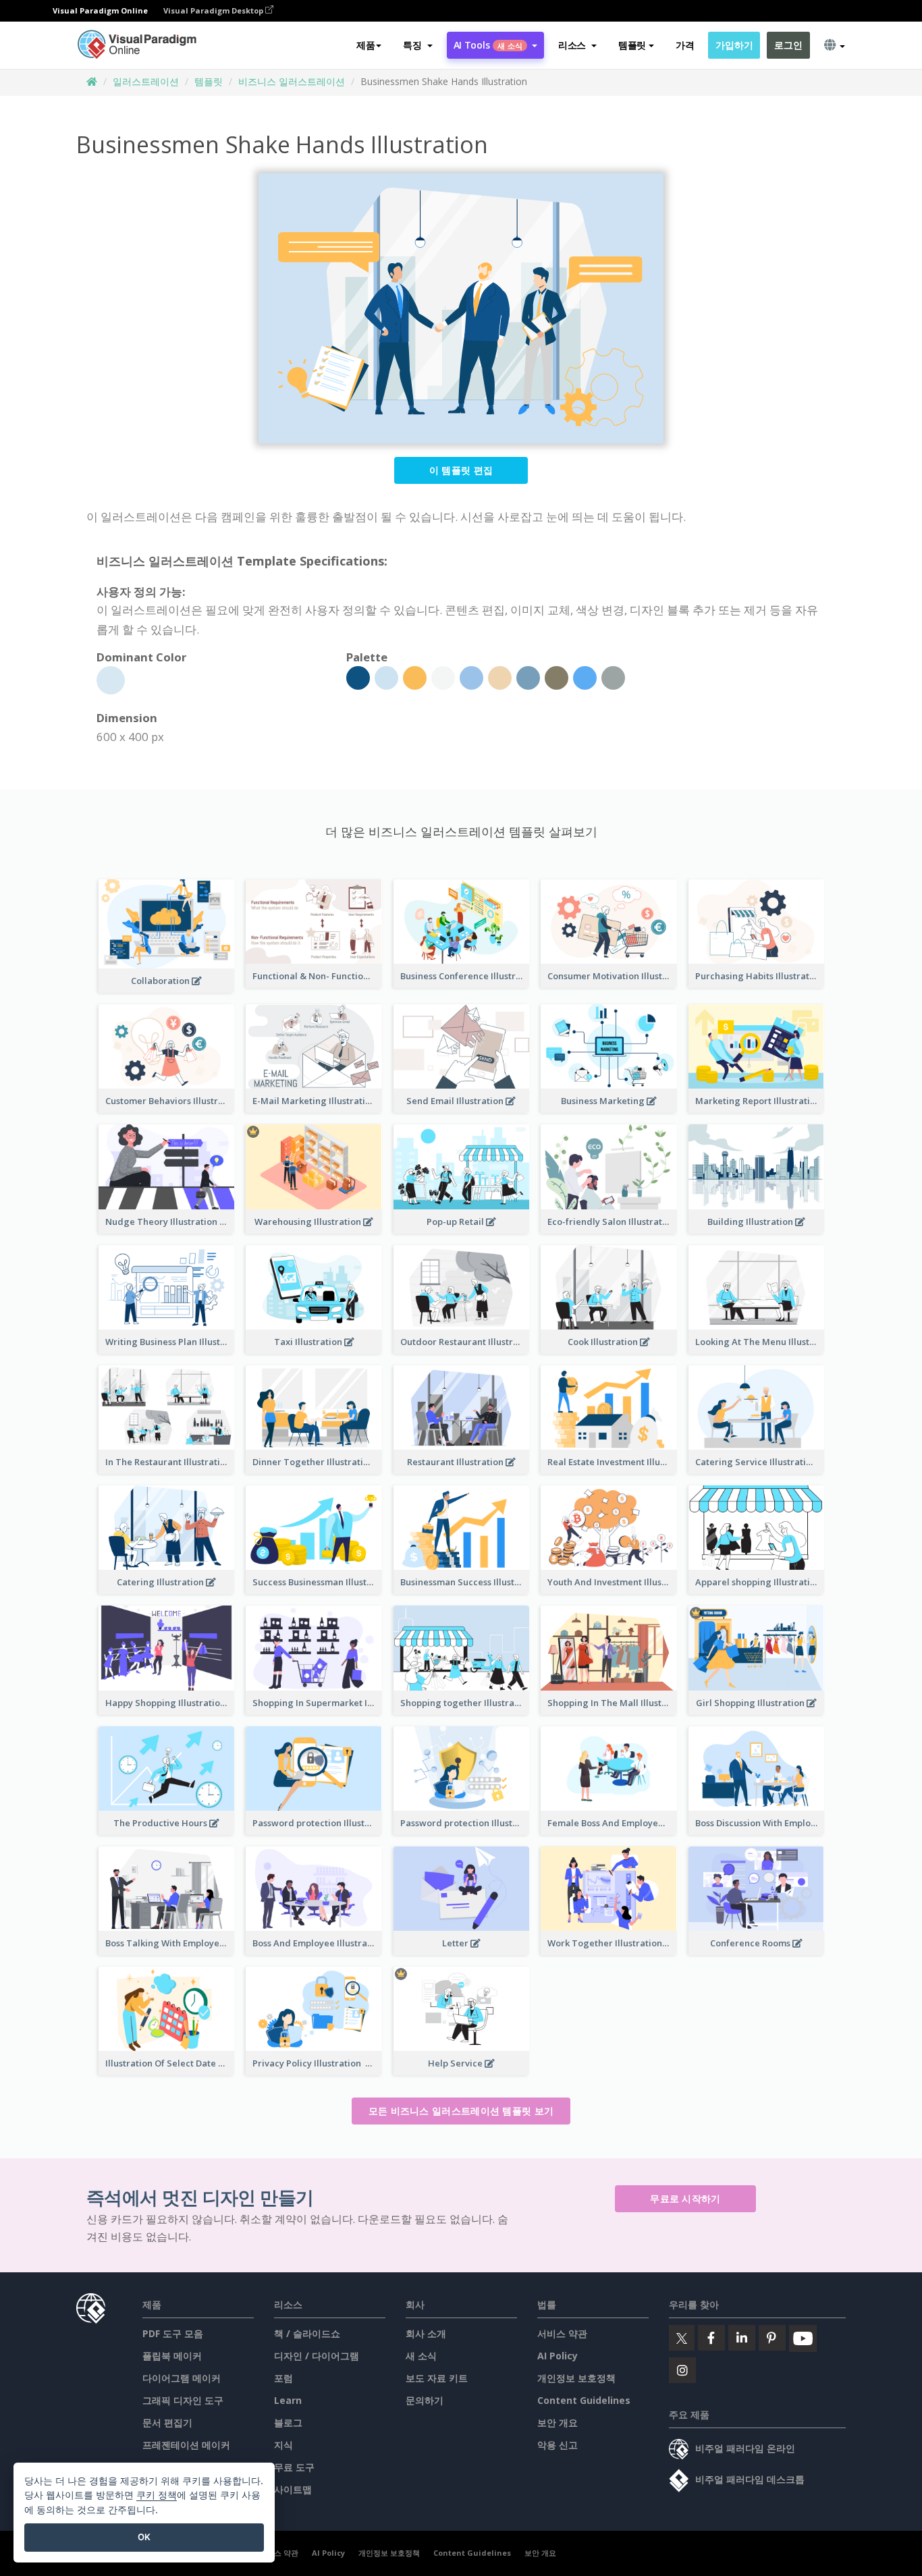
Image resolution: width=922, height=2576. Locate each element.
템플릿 (209, 81)
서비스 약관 (562, 2333)
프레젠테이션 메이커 (186, 2445)
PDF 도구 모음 (173, 2333)
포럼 (283, 2378)
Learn (288, 2400)
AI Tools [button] (488, 45)
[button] (417, 45)
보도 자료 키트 (437, 2378)
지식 (283, 2445)
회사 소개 (426, 2333)
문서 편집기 (167, 2422)
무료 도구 (294, 2467)
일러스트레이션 (146, 81)
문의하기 (425, 2400)
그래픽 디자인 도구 (183, 2400)
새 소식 (421, 2356)
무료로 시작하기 (685, 2198)
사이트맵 (293, 2489)
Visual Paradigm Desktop (214, 10)
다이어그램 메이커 (182, 2378)
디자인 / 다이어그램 (317, 2356)
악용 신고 (558, 2445)
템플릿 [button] (632, 45)
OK (144, 2537)
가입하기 (734, 45)
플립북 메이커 (172, 2356)
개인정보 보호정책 (576, 2378)
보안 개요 (558, 2422)
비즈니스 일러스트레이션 (292, 81)
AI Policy (558, 2356)
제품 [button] (365, 45)
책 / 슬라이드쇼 (307, 2333)
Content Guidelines (584, 2400)
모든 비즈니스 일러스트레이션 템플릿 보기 (461, 2111)
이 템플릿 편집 (461, 470)
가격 (685, 45)
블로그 (288, 2422)
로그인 (788, 45)
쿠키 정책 (157, 2495)
